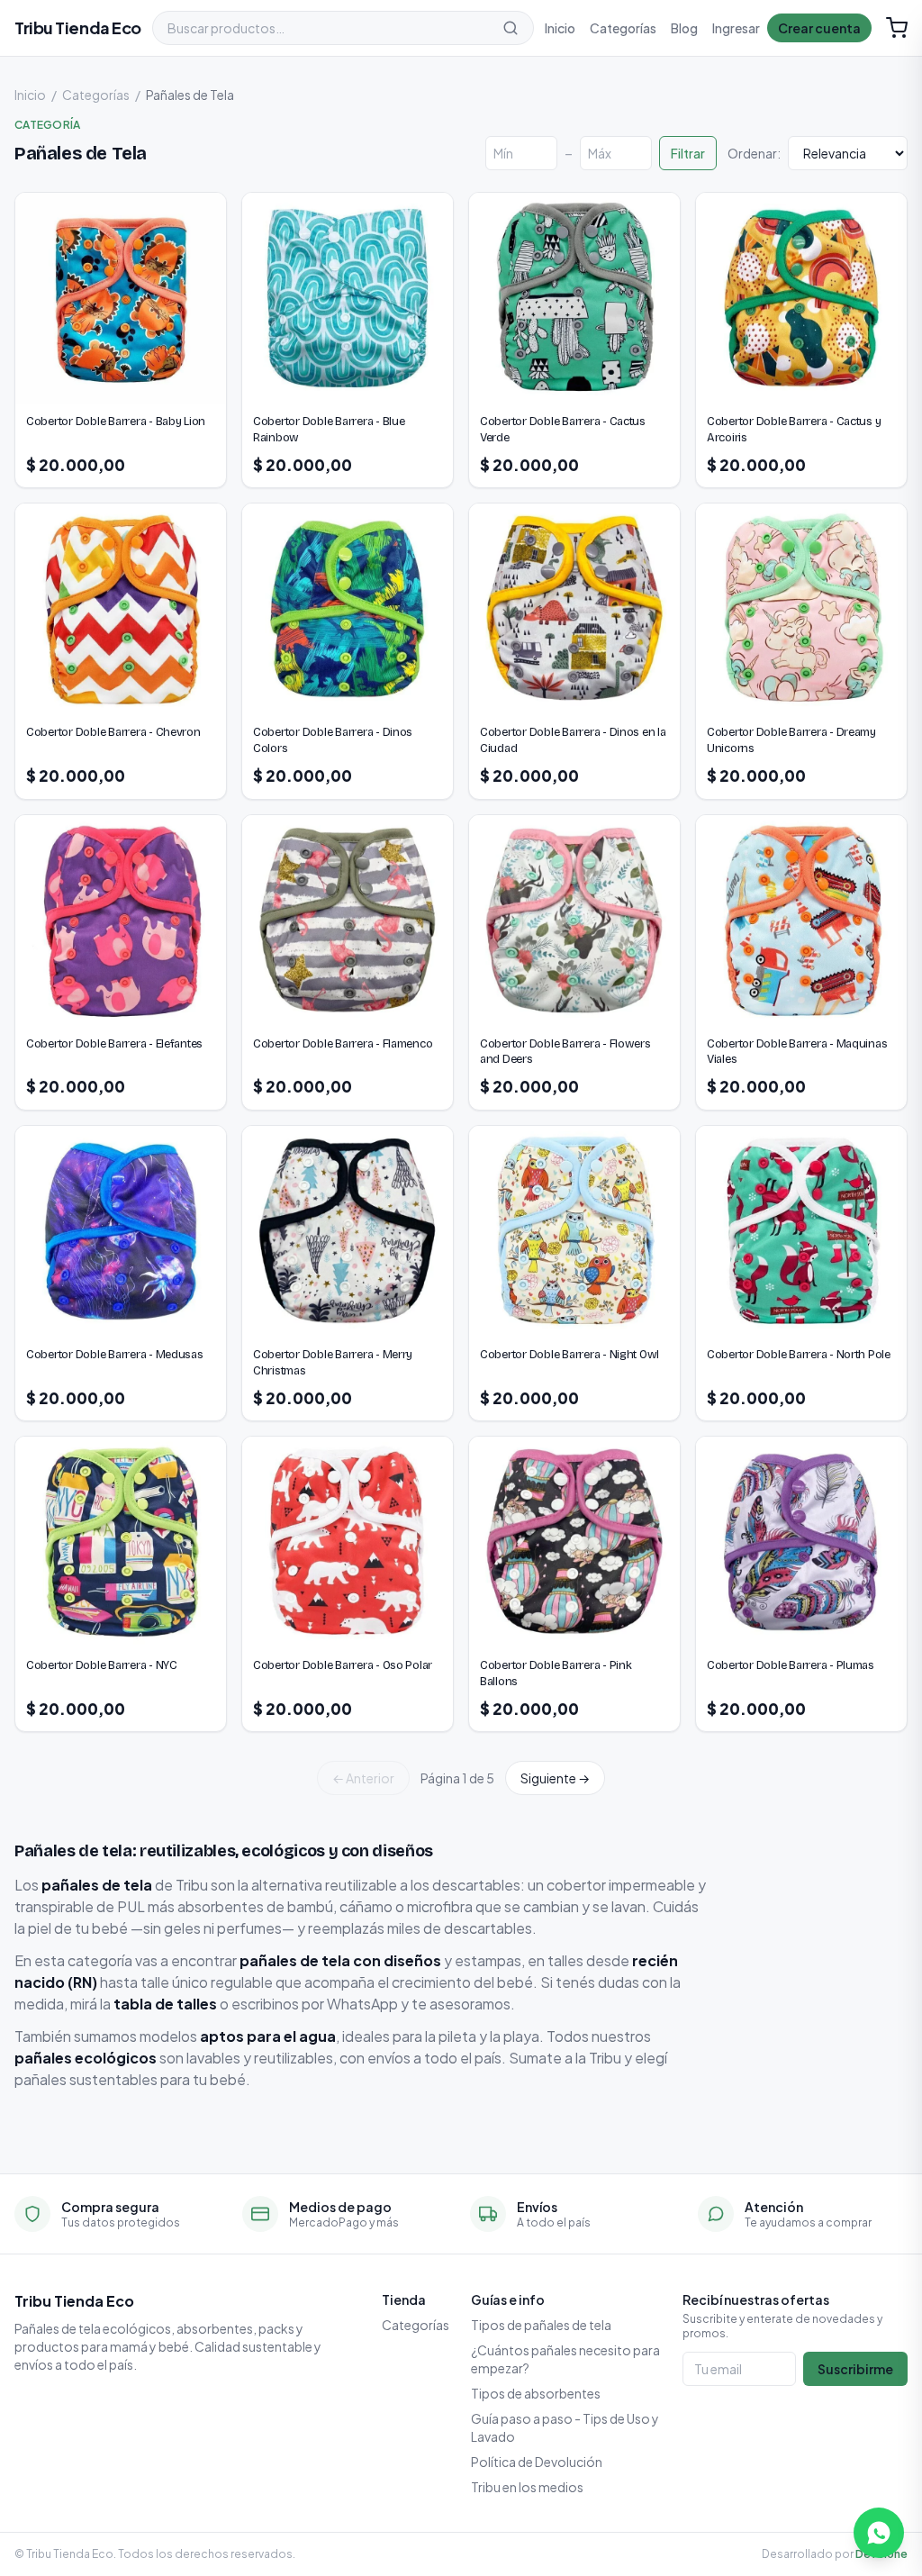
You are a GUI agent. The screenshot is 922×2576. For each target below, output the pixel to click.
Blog (684, 28)
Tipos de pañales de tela (541, 2325)
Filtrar (688, 153)
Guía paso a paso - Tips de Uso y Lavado (565, 2427)
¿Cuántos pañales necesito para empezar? (565, 2359)
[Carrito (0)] (897, 28)
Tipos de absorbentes (536, 2393)
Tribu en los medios (527, 2487)
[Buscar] (511, 28)
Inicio (560, 28)
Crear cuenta (819, 28)
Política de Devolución (537, 2462)
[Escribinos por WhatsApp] (879, 2533)
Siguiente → (555, 1778)
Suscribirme (855, 2369)
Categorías (623, 28)
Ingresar (736, 28)
